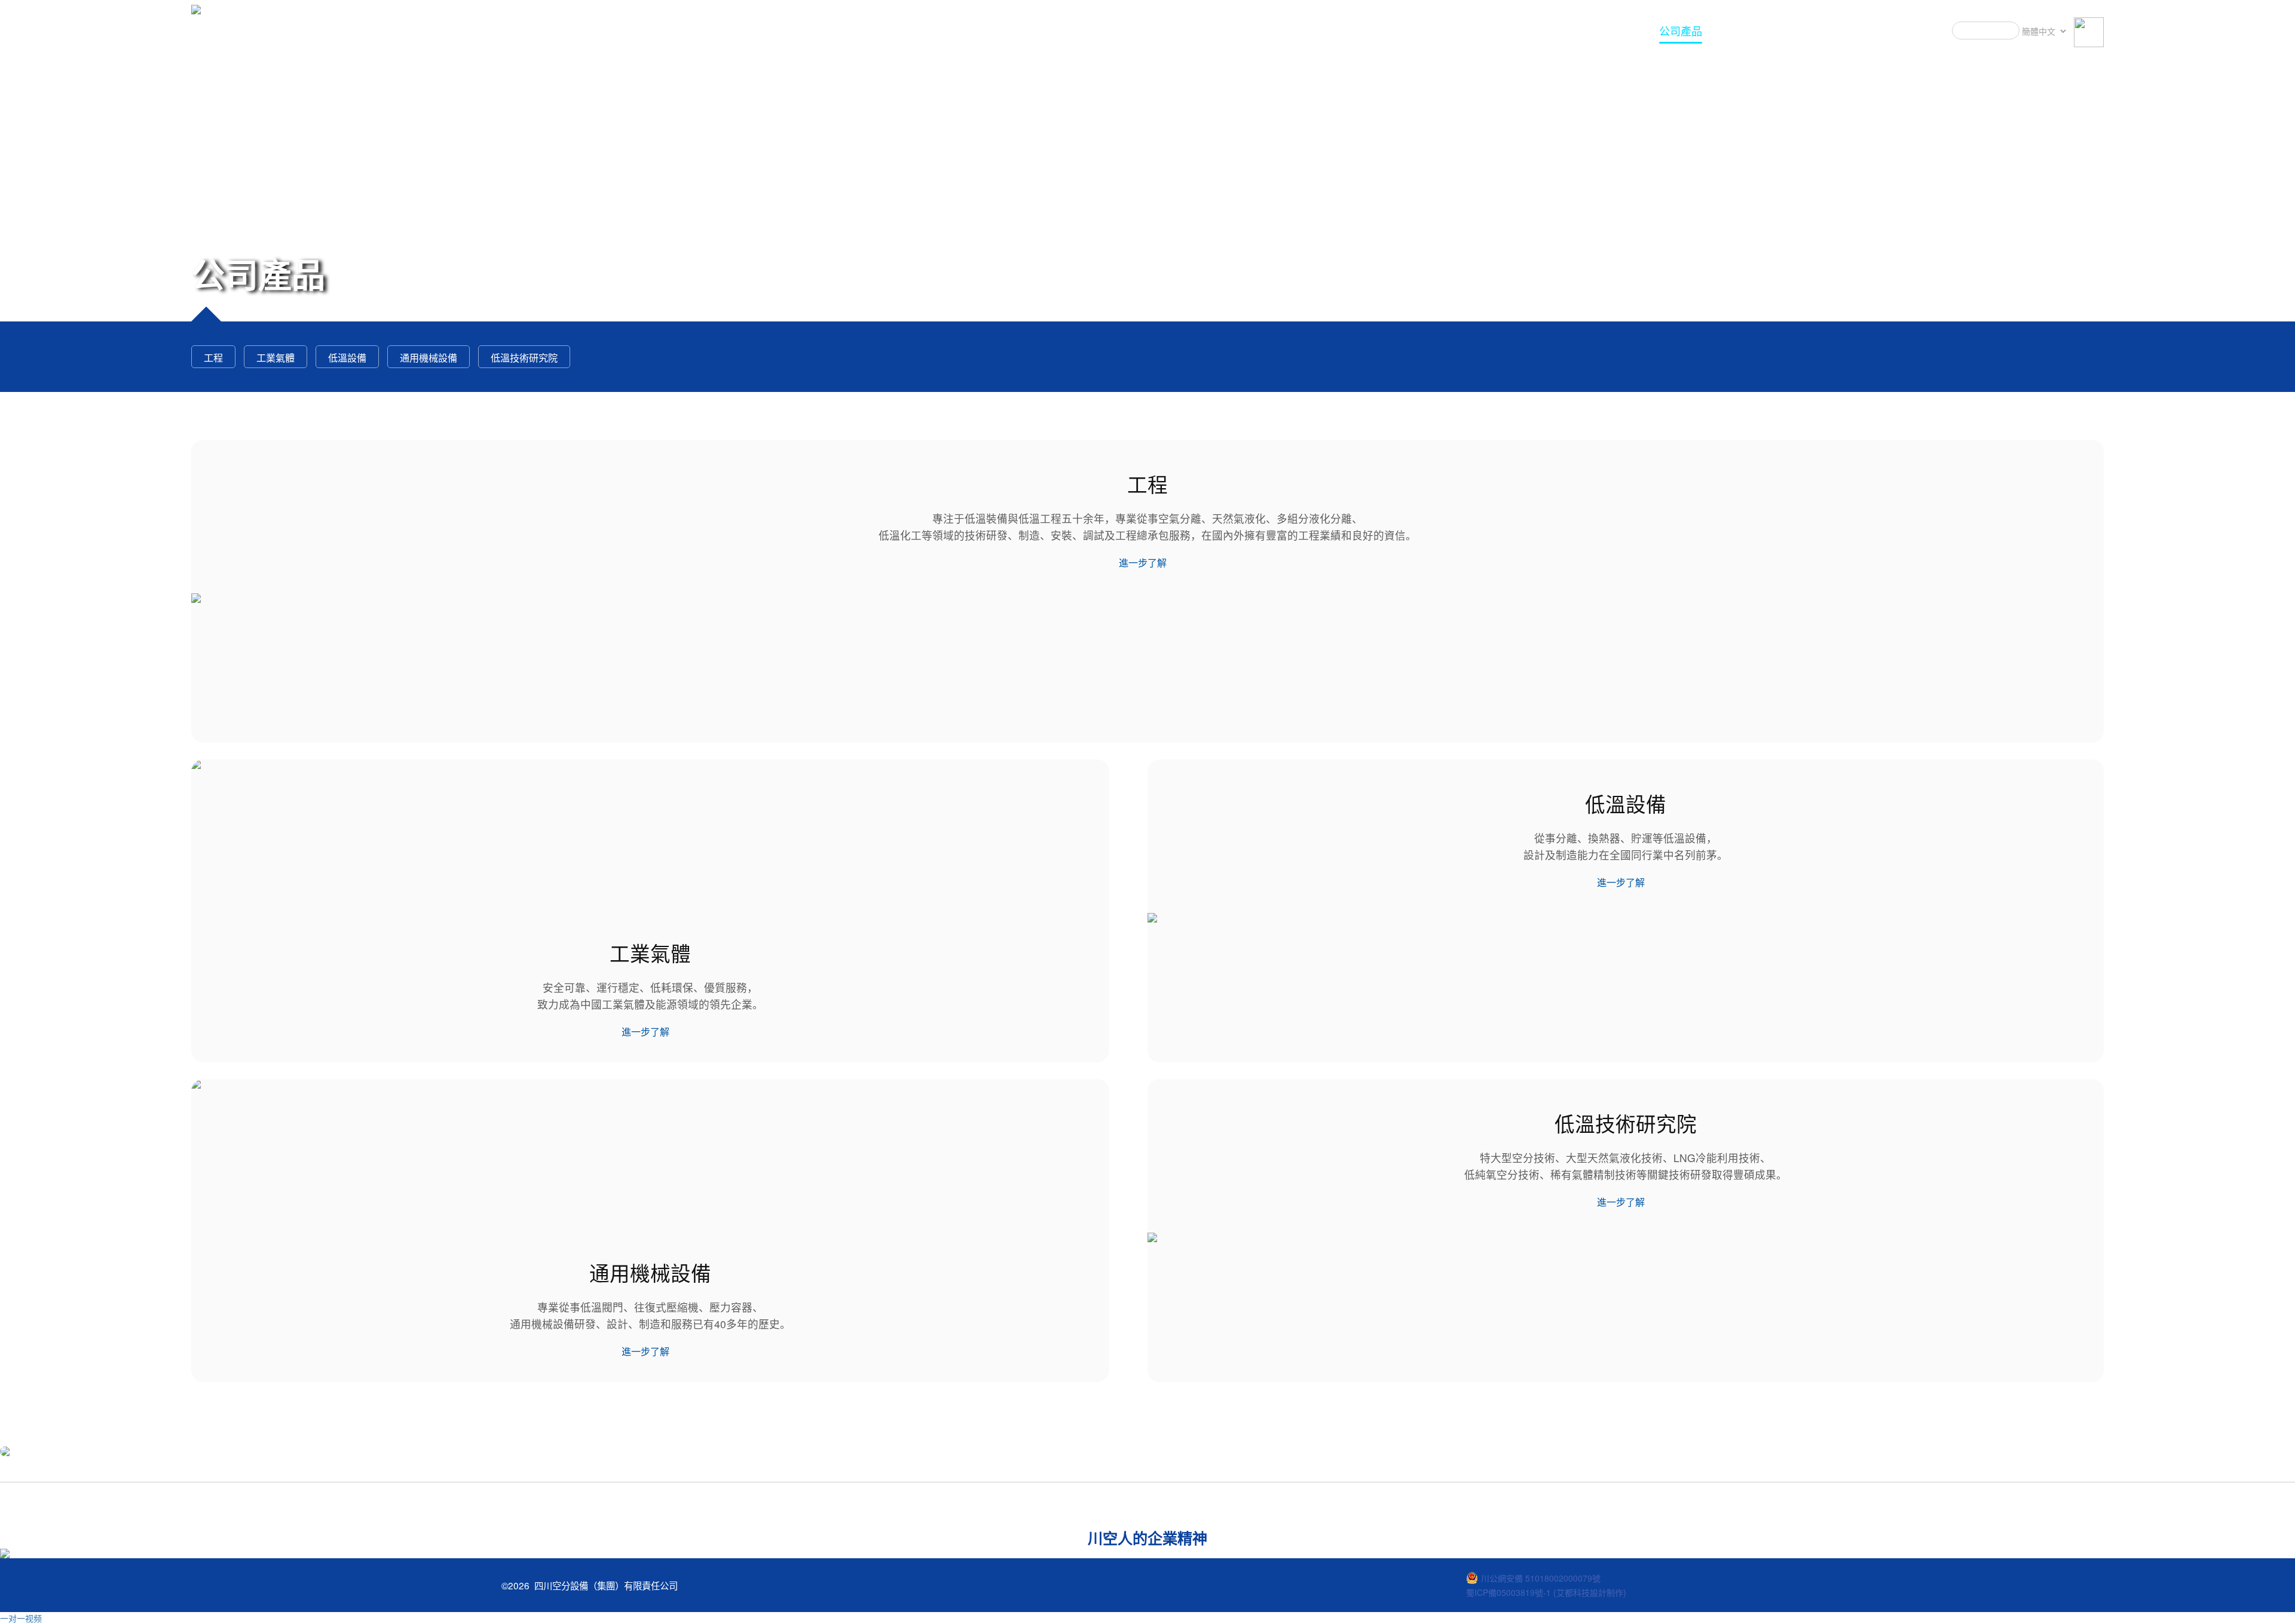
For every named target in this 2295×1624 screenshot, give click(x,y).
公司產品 (1681, 30)
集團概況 (1803, 30)
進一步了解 (1143, 563)
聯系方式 (1924, 30)
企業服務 (1742, 30)
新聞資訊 (1863, 30)
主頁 (1630, 30)
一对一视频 (21, 1618)
